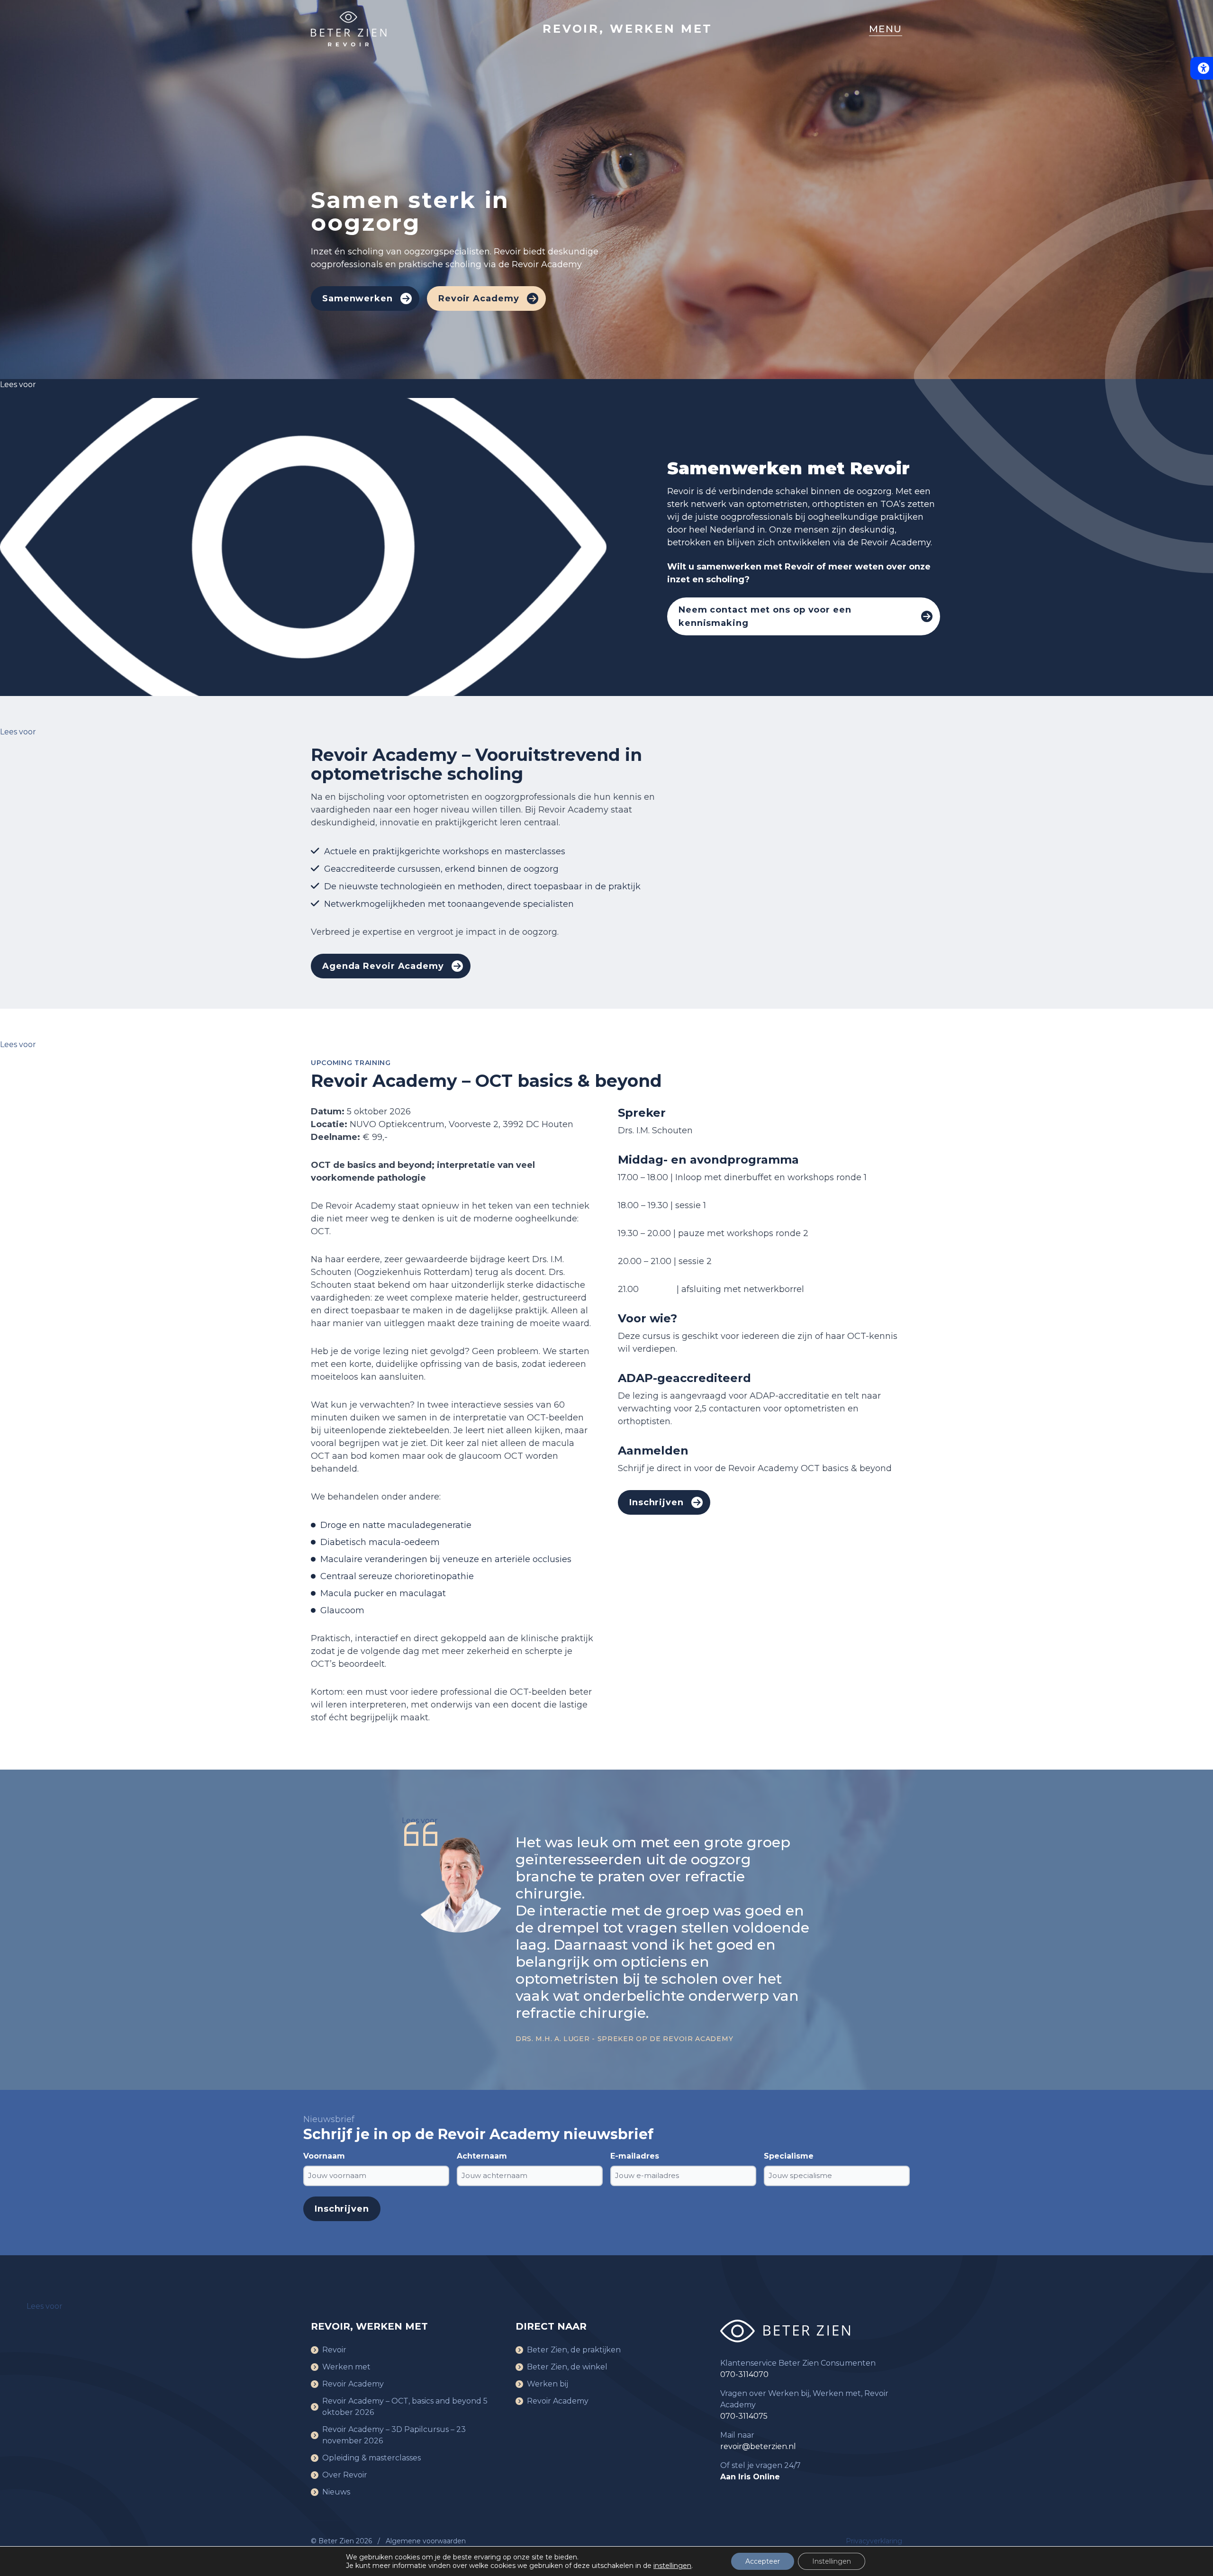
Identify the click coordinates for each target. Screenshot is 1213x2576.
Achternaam (482, 2156)
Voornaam (324, 2156)
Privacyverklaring (874, 2541)
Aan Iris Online (750, 2477)
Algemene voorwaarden (426, 2541)
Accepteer (763, 2561)
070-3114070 (744, 2374)
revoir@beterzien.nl (758, 2446)
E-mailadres (635, 2156)
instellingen (672, 2566)
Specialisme (789, 2156)
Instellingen (832, 2561)
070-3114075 (744, 2416)
